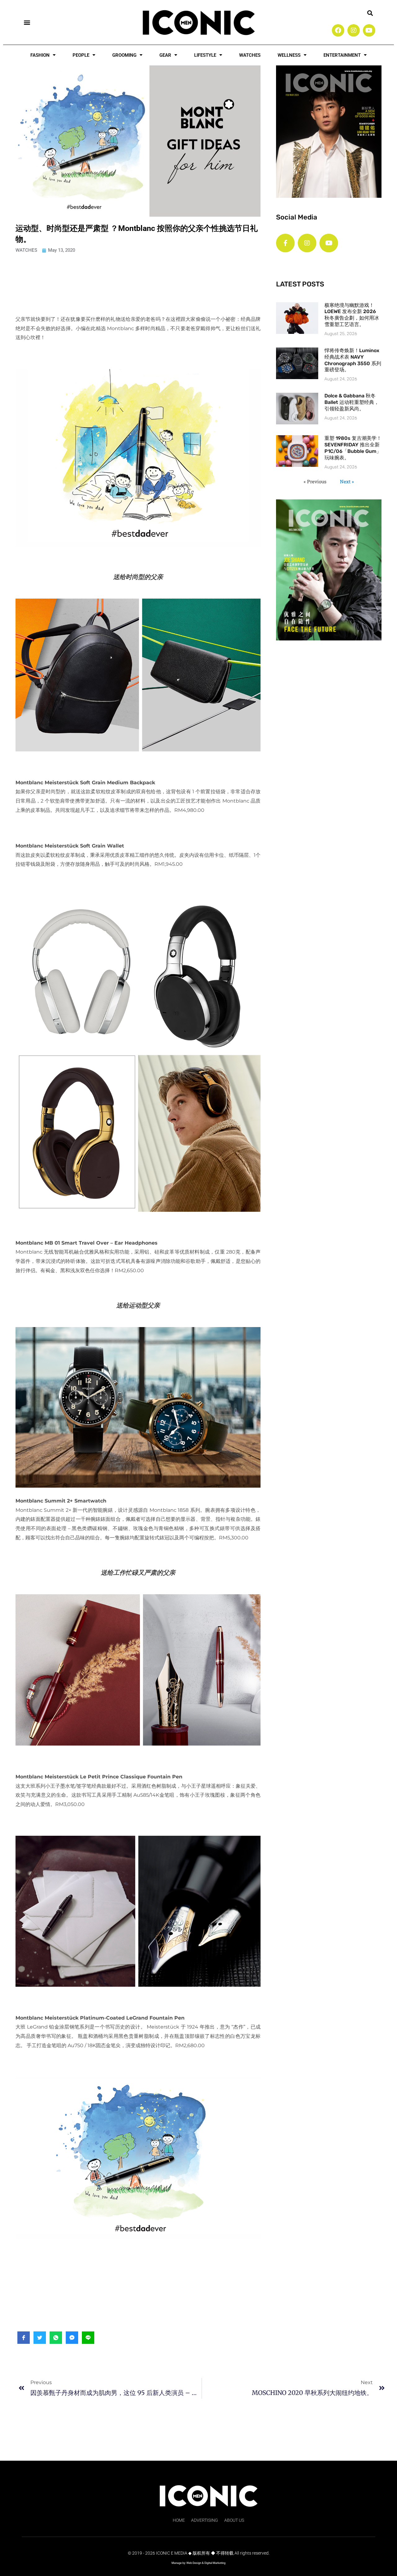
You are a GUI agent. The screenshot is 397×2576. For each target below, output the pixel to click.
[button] (27, 22)
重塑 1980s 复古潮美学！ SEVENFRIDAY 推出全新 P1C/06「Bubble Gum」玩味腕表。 (353, 448)
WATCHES (250, 55)
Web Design (194, 2563)
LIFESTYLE (205, 55)
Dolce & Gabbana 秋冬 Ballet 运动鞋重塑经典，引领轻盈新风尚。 (352, 402)
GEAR (165, 55)
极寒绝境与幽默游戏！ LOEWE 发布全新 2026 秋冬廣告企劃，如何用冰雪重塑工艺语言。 (352, 315)
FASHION (40, 55)
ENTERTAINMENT (342, 55)
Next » (347, 481)
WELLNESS (289, 55)
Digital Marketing (215, 2563)
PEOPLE (81, 55)
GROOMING (124, 55)
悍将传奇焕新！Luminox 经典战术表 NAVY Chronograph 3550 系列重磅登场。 (353, 360)
